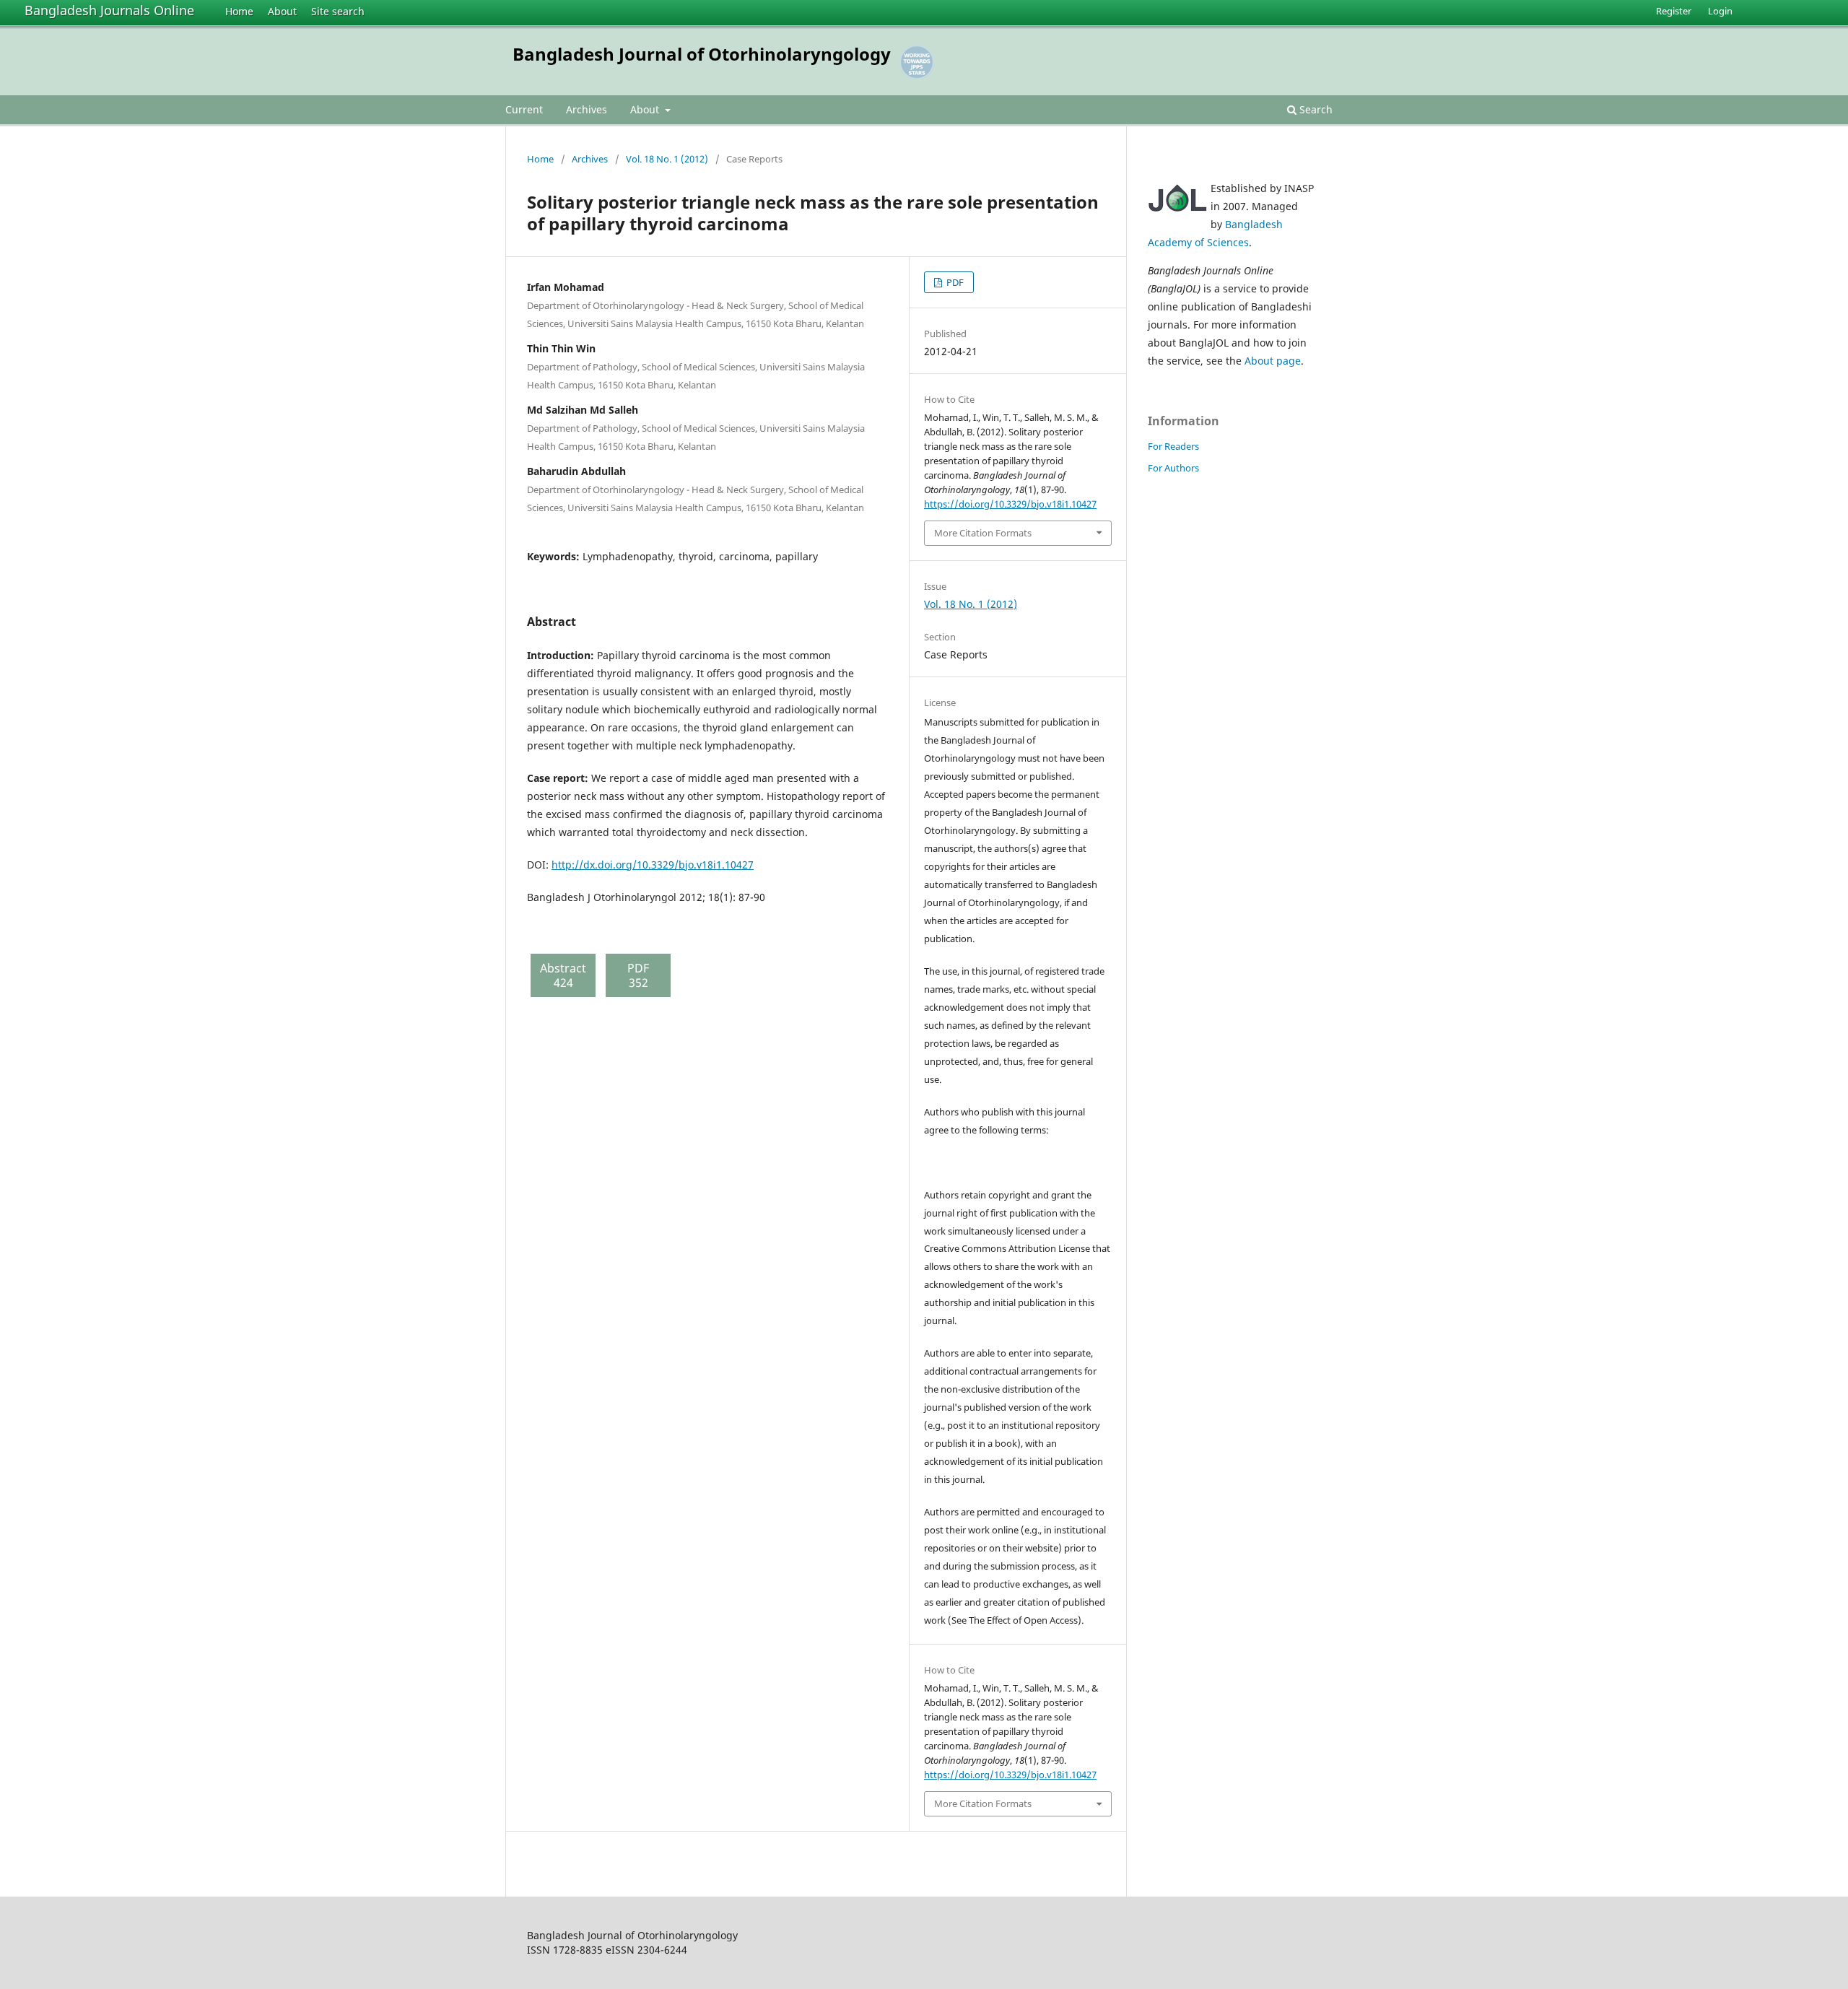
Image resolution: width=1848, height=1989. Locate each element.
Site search (338, 11)
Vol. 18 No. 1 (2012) (667, 159)
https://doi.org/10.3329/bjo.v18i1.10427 (1010, 504)
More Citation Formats (983, 533)
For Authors (1173, 468)
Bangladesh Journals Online (109, 10)
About (282, 11)
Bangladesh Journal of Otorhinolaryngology (702, 54)
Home (239, 11)
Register (1674, 11)
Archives (587, 109)
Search (1315, 109)
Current (524, 109)
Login (1720, 11)
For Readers (1173, 446)
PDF (954, 282)
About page (1273, 361)
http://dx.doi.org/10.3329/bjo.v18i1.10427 (653, 865)
